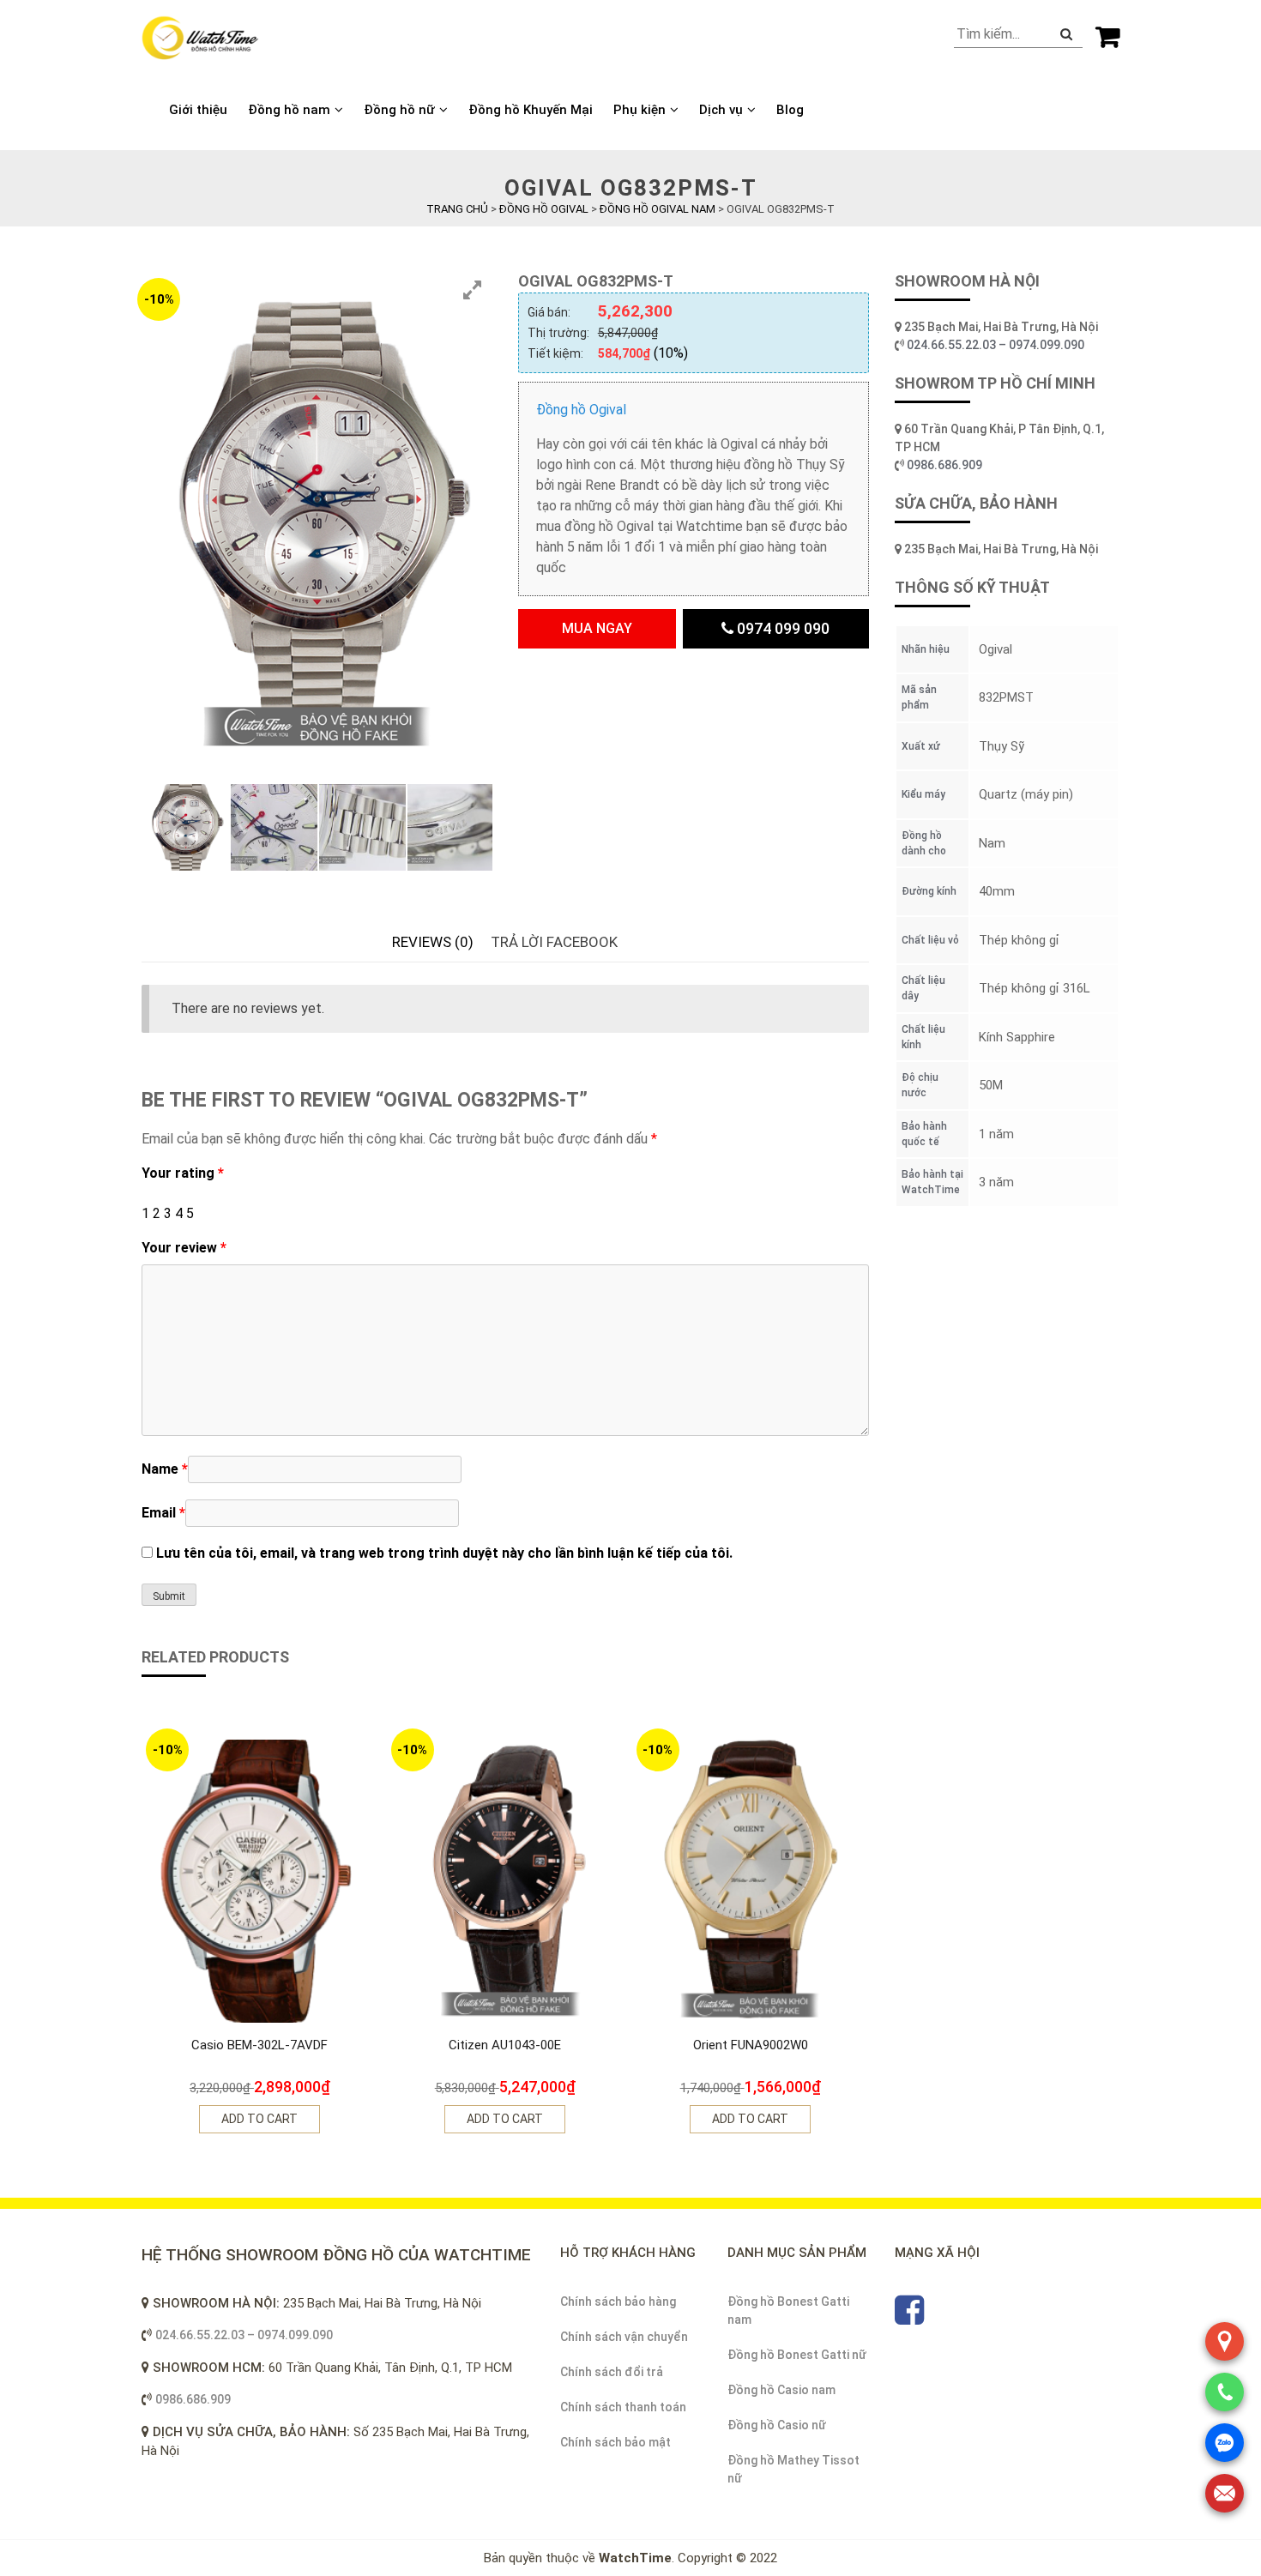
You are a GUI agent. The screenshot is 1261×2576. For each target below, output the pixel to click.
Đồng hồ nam (289, 110)
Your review (184, 1248)
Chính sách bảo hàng (618, 2302)
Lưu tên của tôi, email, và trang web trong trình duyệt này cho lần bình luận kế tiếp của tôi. (444, 1553)
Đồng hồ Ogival (581, 410)
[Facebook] (909, 2318)
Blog (790, 110)
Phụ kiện (640, 110)
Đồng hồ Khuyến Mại (531, 110)
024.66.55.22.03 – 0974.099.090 (997, 345)
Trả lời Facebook (554, 942)
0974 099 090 (781, 628)
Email (163, 1513)
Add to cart (259, 2119)
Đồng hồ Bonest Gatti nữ (797, 2355)
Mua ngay (597, 628)
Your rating (183, 1173)
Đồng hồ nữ (399, 110)
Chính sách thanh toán (623, 2407)
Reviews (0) (433, 942)
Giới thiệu (198, 110)
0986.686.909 (944, 465)
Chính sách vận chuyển (624, 2337)
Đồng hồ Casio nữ (777, 2425)
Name (165, 1469)
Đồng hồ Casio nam (781, 2390)
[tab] (433, 943)
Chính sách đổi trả (612, 2372)
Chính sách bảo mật (615, 2442)
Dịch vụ (721, 110)
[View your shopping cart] (1107, 36)
